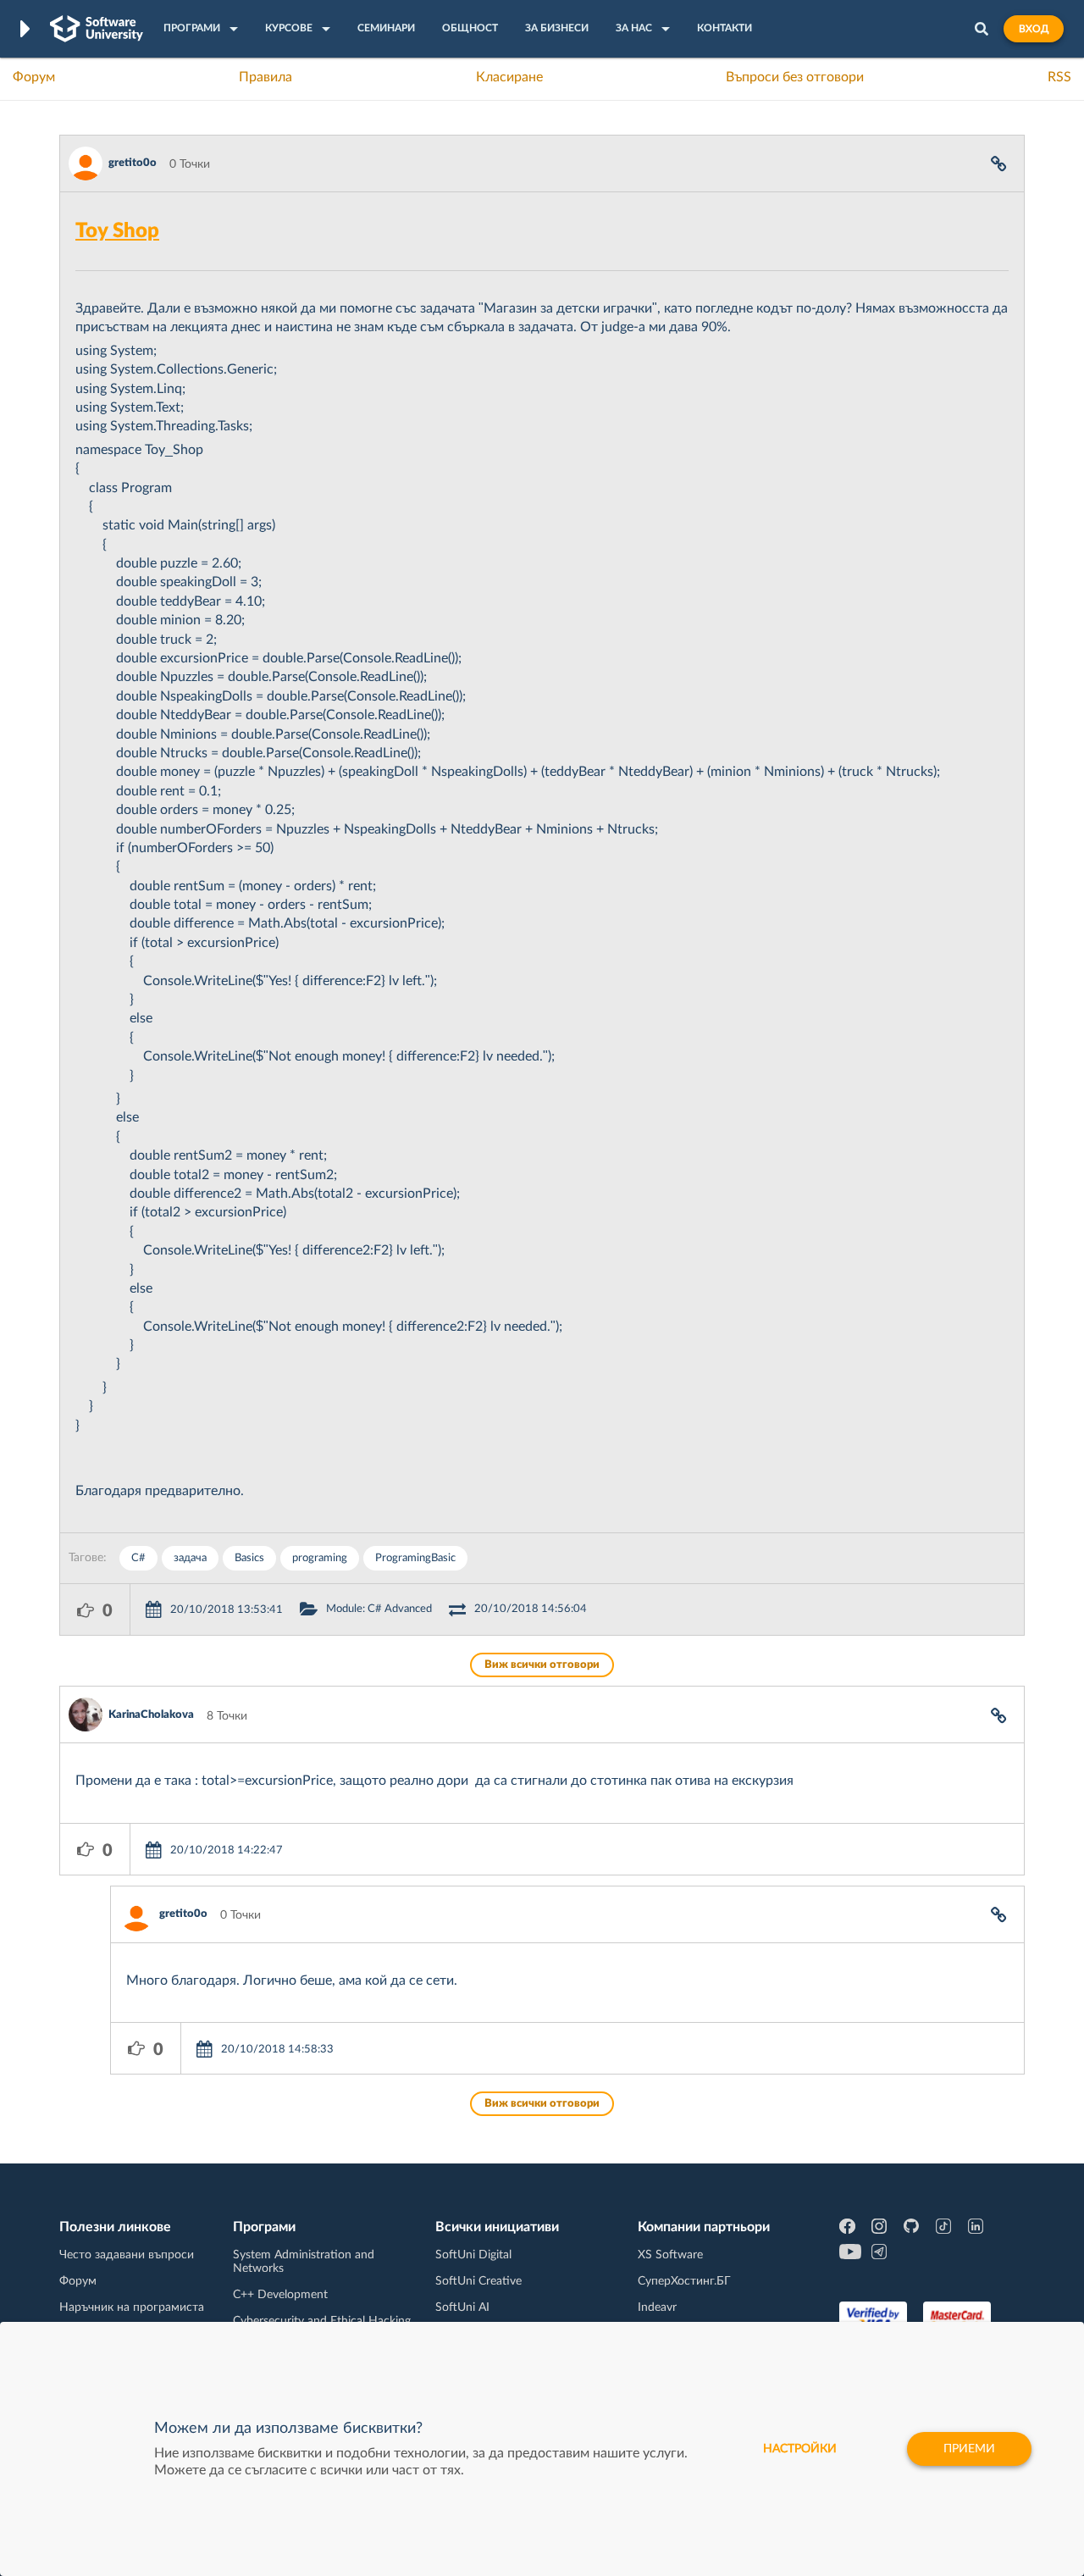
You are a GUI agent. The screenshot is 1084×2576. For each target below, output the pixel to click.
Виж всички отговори (542, 1665)
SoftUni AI (462, 2307)
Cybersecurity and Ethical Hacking (322, 2321)
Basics (249, 1558)
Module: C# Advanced (379, 1609)
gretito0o (133, 163)
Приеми (969, 2449)
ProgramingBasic (415, 1558)
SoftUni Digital (473, 2255)
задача (190, 1558)
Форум (34, 77)
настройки (800, 2449)
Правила (265, 77)
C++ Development (280, 2295)
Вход (1034, 29)
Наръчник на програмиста (132, 2307)
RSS (1059, 77)
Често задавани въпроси (127, 2255)
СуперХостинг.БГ (684, 2281)
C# (138, 1558)
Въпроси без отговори (795, 77)
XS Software (670, 2255)
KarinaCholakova (151, 1715)
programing (320, 1558)
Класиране (509, 77)
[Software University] (97, 29)
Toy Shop (117, 231)
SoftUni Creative (478, 2281)
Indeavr (657, 2307)
